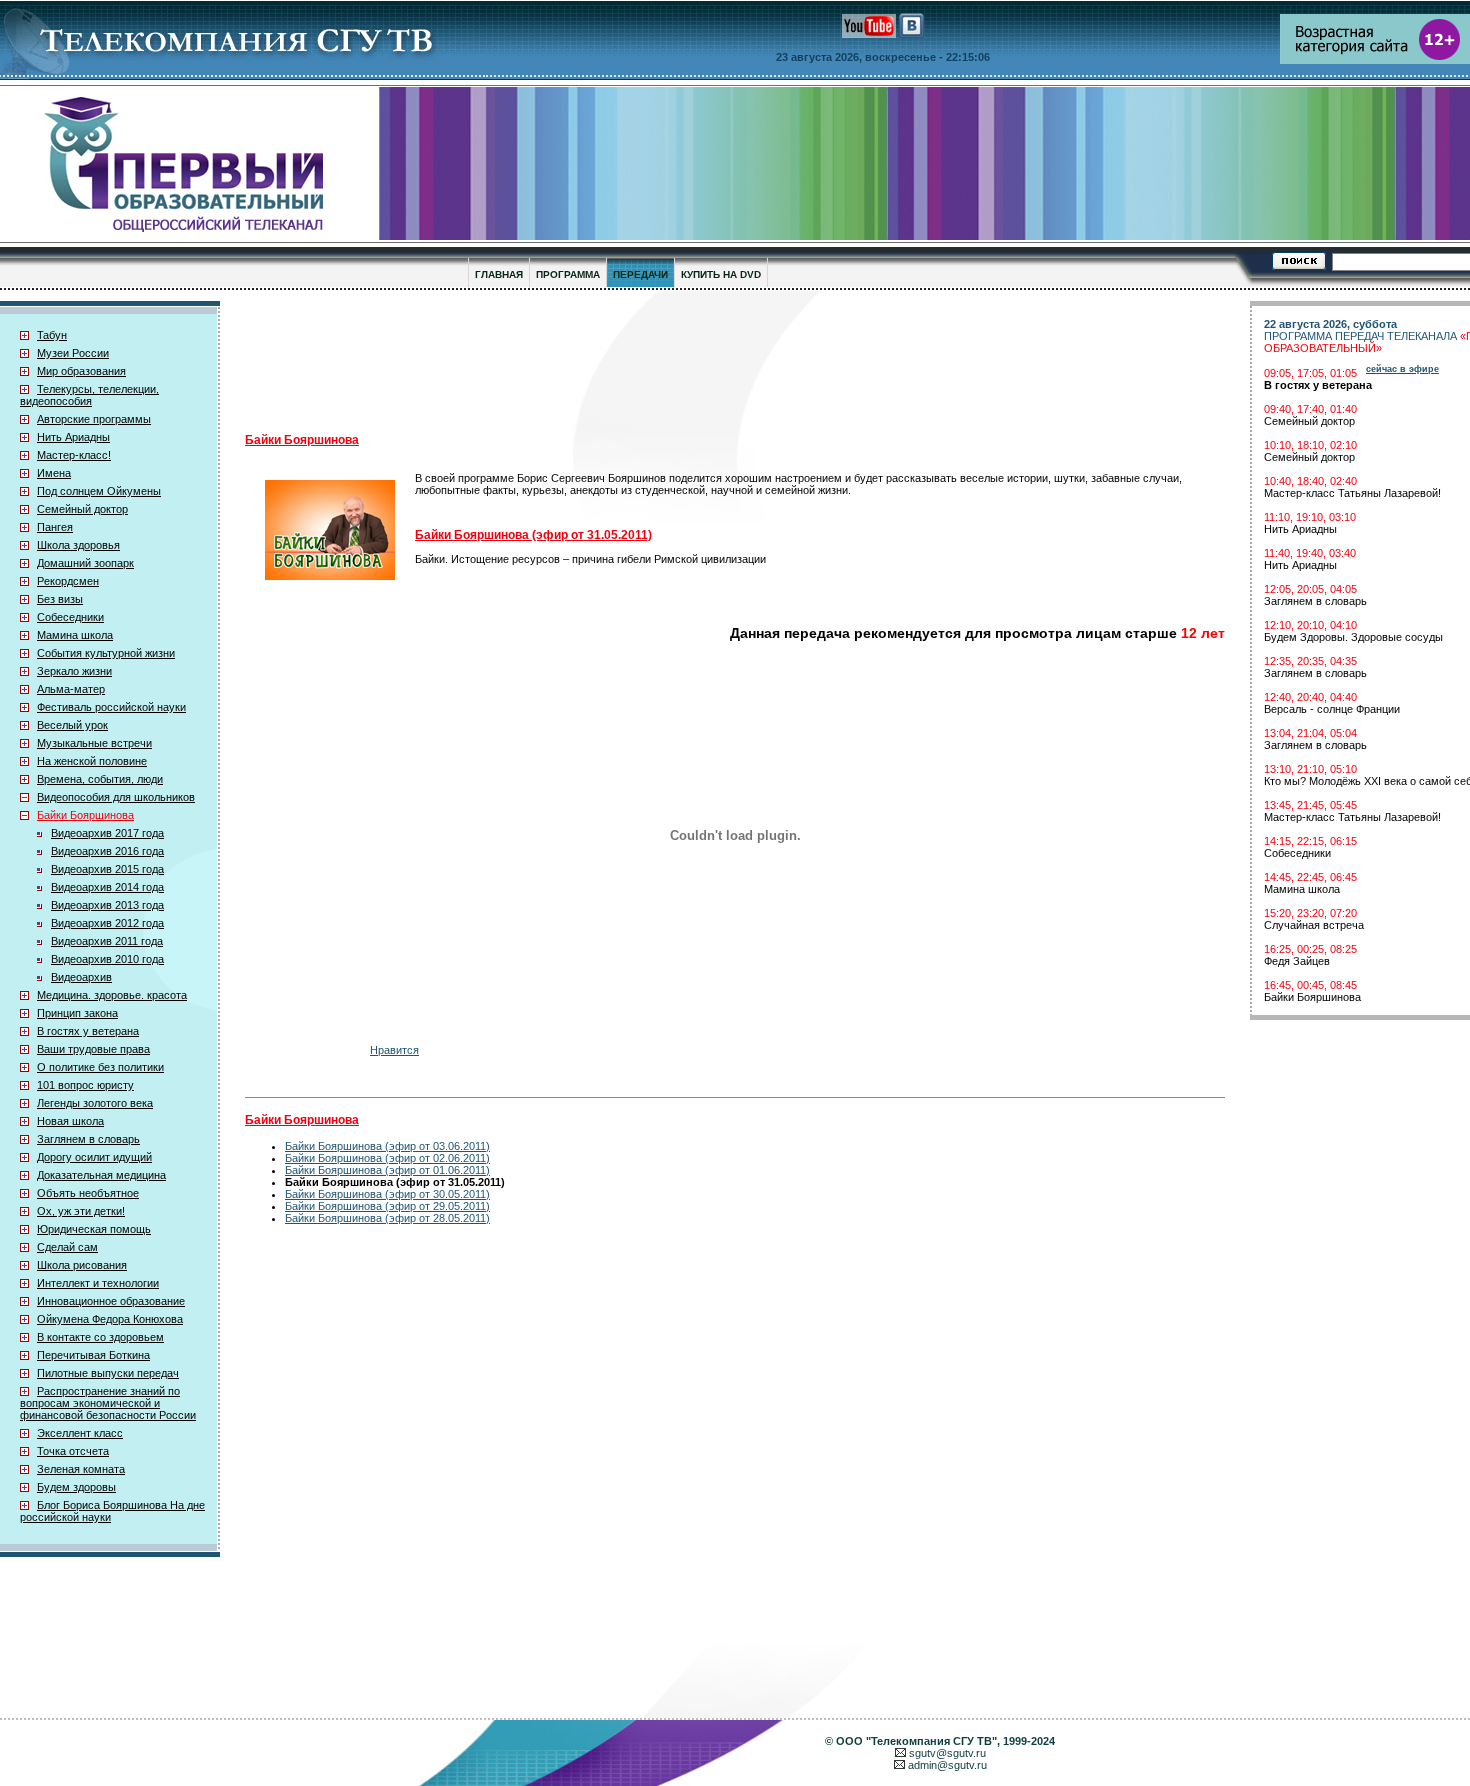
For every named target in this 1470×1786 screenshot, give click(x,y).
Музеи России (73, 353)
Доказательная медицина (101, 1175)
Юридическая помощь (94, 1229)
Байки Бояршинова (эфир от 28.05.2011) (387, 1218)
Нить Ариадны (73, 437)
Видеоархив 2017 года (107, 833)
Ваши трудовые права (93, 1049)
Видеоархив (81, 977)
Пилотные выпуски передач (108, 1373)
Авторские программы (94, 419)
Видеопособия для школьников (116, 797)
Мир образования (81, 371)
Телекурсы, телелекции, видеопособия (89, 395)
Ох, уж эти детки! (81, 1211)
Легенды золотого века (95, 1103)
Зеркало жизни (74, 671)
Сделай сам (67, 1247)
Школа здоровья (78, 545)
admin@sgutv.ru (947, 1765)
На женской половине (92, 761)
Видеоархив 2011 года (107, 941)
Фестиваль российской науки (111, 707)
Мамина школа (75, 635)
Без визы (60, 599)
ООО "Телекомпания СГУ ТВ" (916, 1741)
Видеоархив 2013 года (107, 905)
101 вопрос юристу (85, 1085)
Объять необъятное (88, 1193)
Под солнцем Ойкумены (99, 491)
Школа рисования (82, 1265)
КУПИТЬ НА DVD (721, 274)
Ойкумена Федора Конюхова (110, 1319)
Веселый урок (72, 725)
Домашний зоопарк (85, 563)
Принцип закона (77, 1013)
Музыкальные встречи (94, 743)
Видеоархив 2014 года (107, 887)
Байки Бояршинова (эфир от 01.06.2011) (387, 1170)
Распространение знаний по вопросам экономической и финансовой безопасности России (108, 1403)
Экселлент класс (80, 1433)
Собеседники (70, 617)
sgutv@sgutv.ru (947, 1753)
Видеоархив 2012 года (107, 923)
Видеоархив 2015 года (107, 869)
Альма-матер (71, 689)
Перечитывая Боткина (93, 1355)
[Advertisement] (735, 361)
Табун (52, 335)
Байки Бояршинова (85, 815)
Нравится (394, 1050)
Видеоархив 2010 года (107, 959)
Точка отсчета (73, 1451)
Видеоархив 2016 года (107, 851)
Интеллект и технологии (98, 1283)
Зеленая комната (81, 1469)
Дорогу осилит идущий (94, 1157)
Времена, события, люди (100, 779)
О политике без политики (100, 1067)
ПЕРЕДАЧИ (640, 274)
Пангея (55, 527)
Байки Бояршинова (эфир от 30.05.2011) (387, 1194)
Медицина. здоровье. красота (112, 995)
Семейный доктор (82, 509)
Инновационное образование (111, 1301)
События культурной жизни (106, 653)
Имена (54, 473)
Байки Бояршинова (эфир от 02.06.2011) (387, 1158)
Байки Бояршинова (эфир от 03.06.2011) (387, 1146)
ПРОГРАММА (568, 274)
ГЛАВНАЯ (499, 274)
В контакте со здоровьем (100, 1337)
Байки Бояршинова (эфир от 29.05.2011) (387, 1206)
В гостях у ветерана (88, 1031)
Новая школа (70, 1121)
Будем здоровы (76, 1487)
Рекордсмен (68, 581)
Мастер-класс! (74, 455)
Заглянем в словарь (88, 1139)
